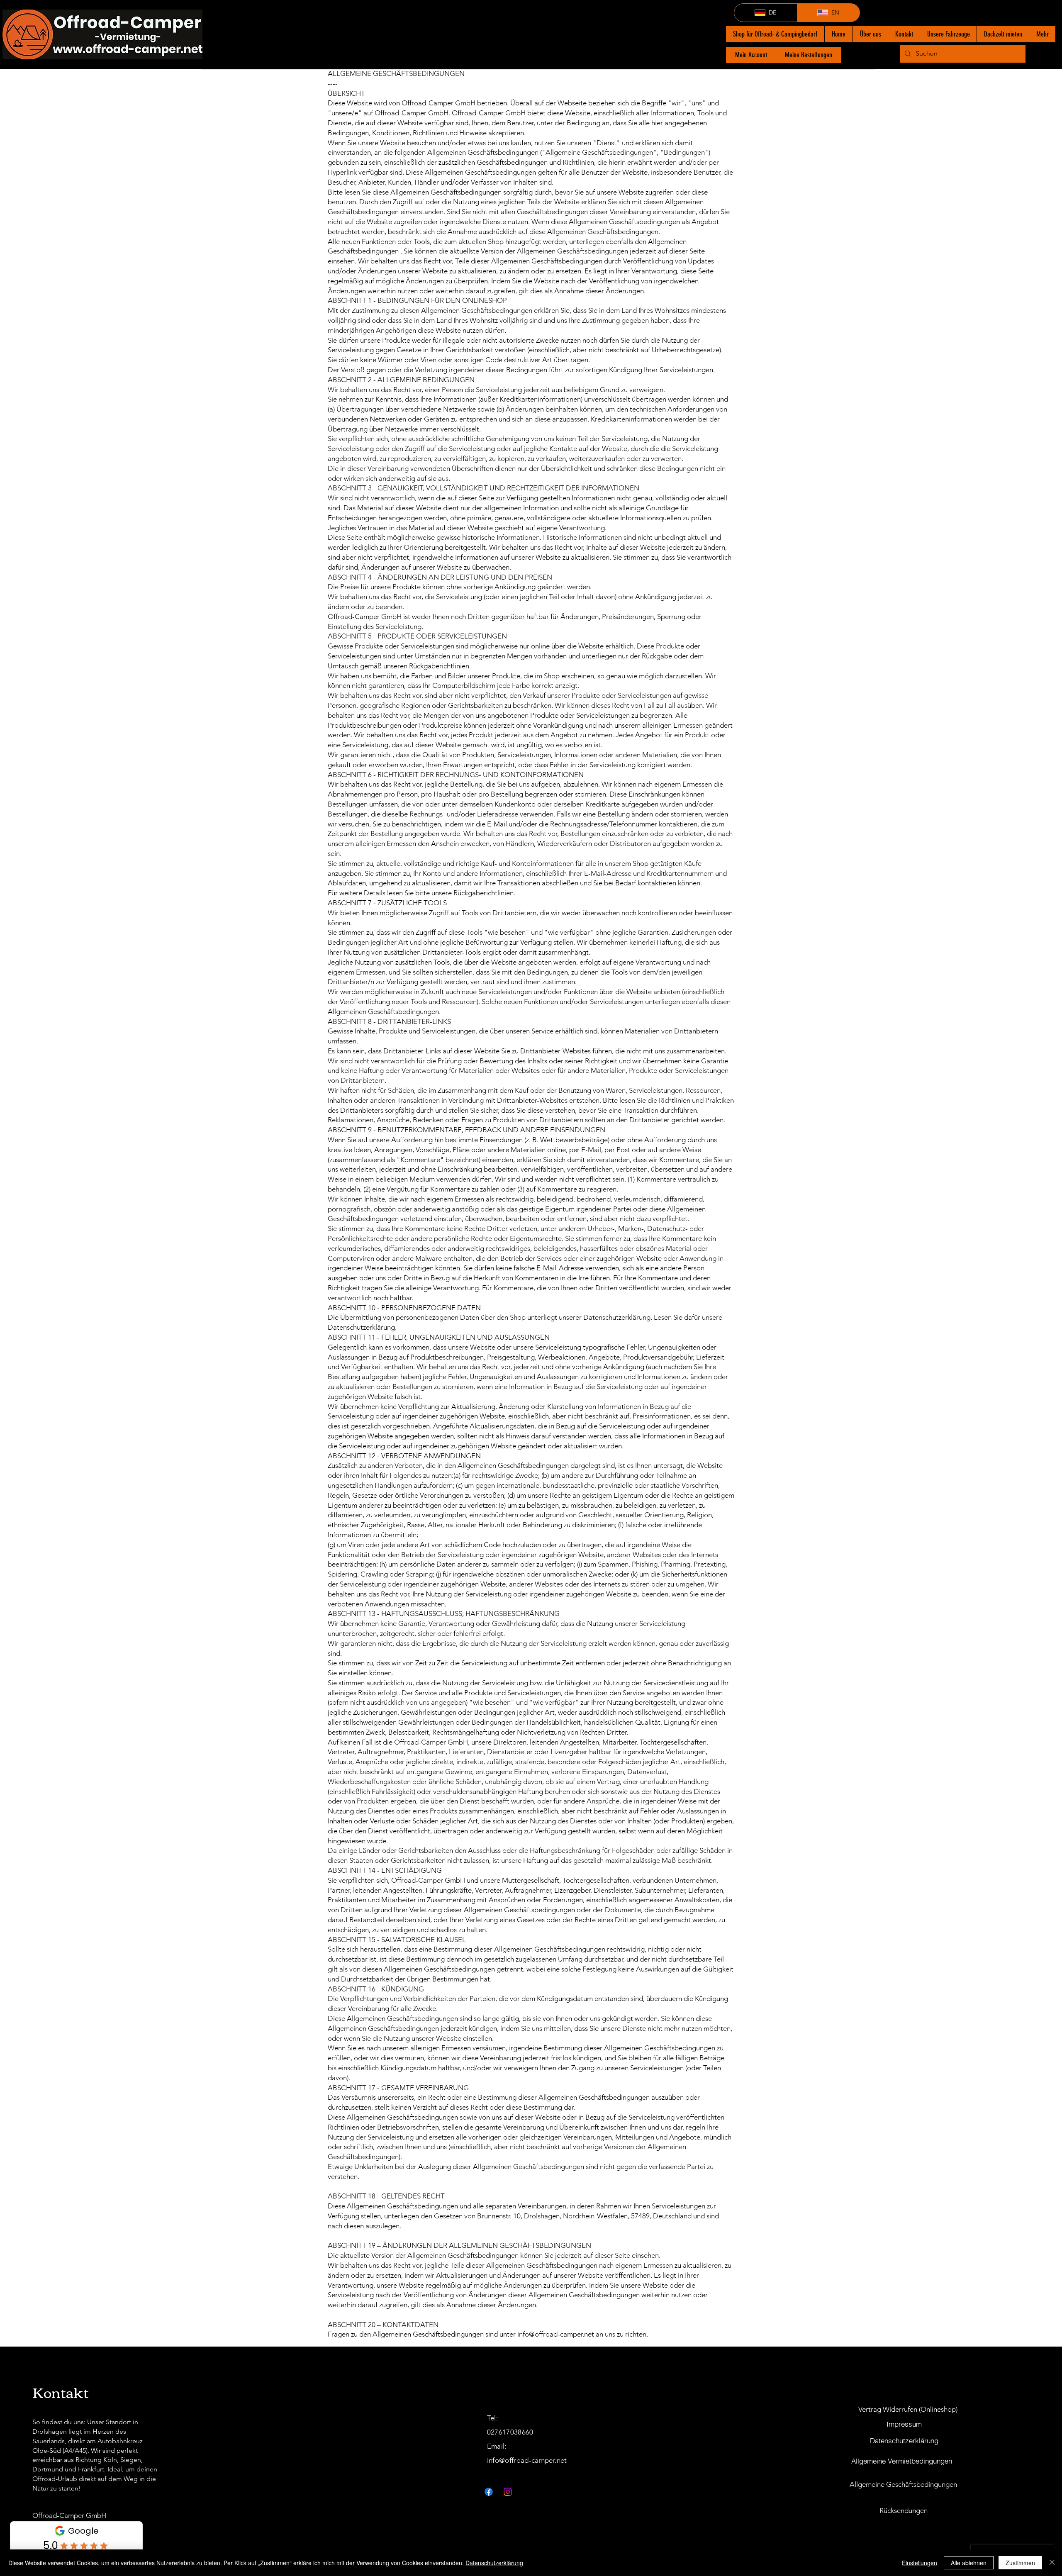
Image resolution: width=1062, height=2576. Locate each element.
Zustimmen (1020, 2563)
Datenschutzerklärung (494, 2563)
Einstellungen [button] (920, 2563)
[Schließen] (1052, 2563)
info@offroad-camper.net (556, 2334)
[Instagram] (508, 2492)
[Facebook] (489, 2492)
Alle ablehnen (969, 2563)
